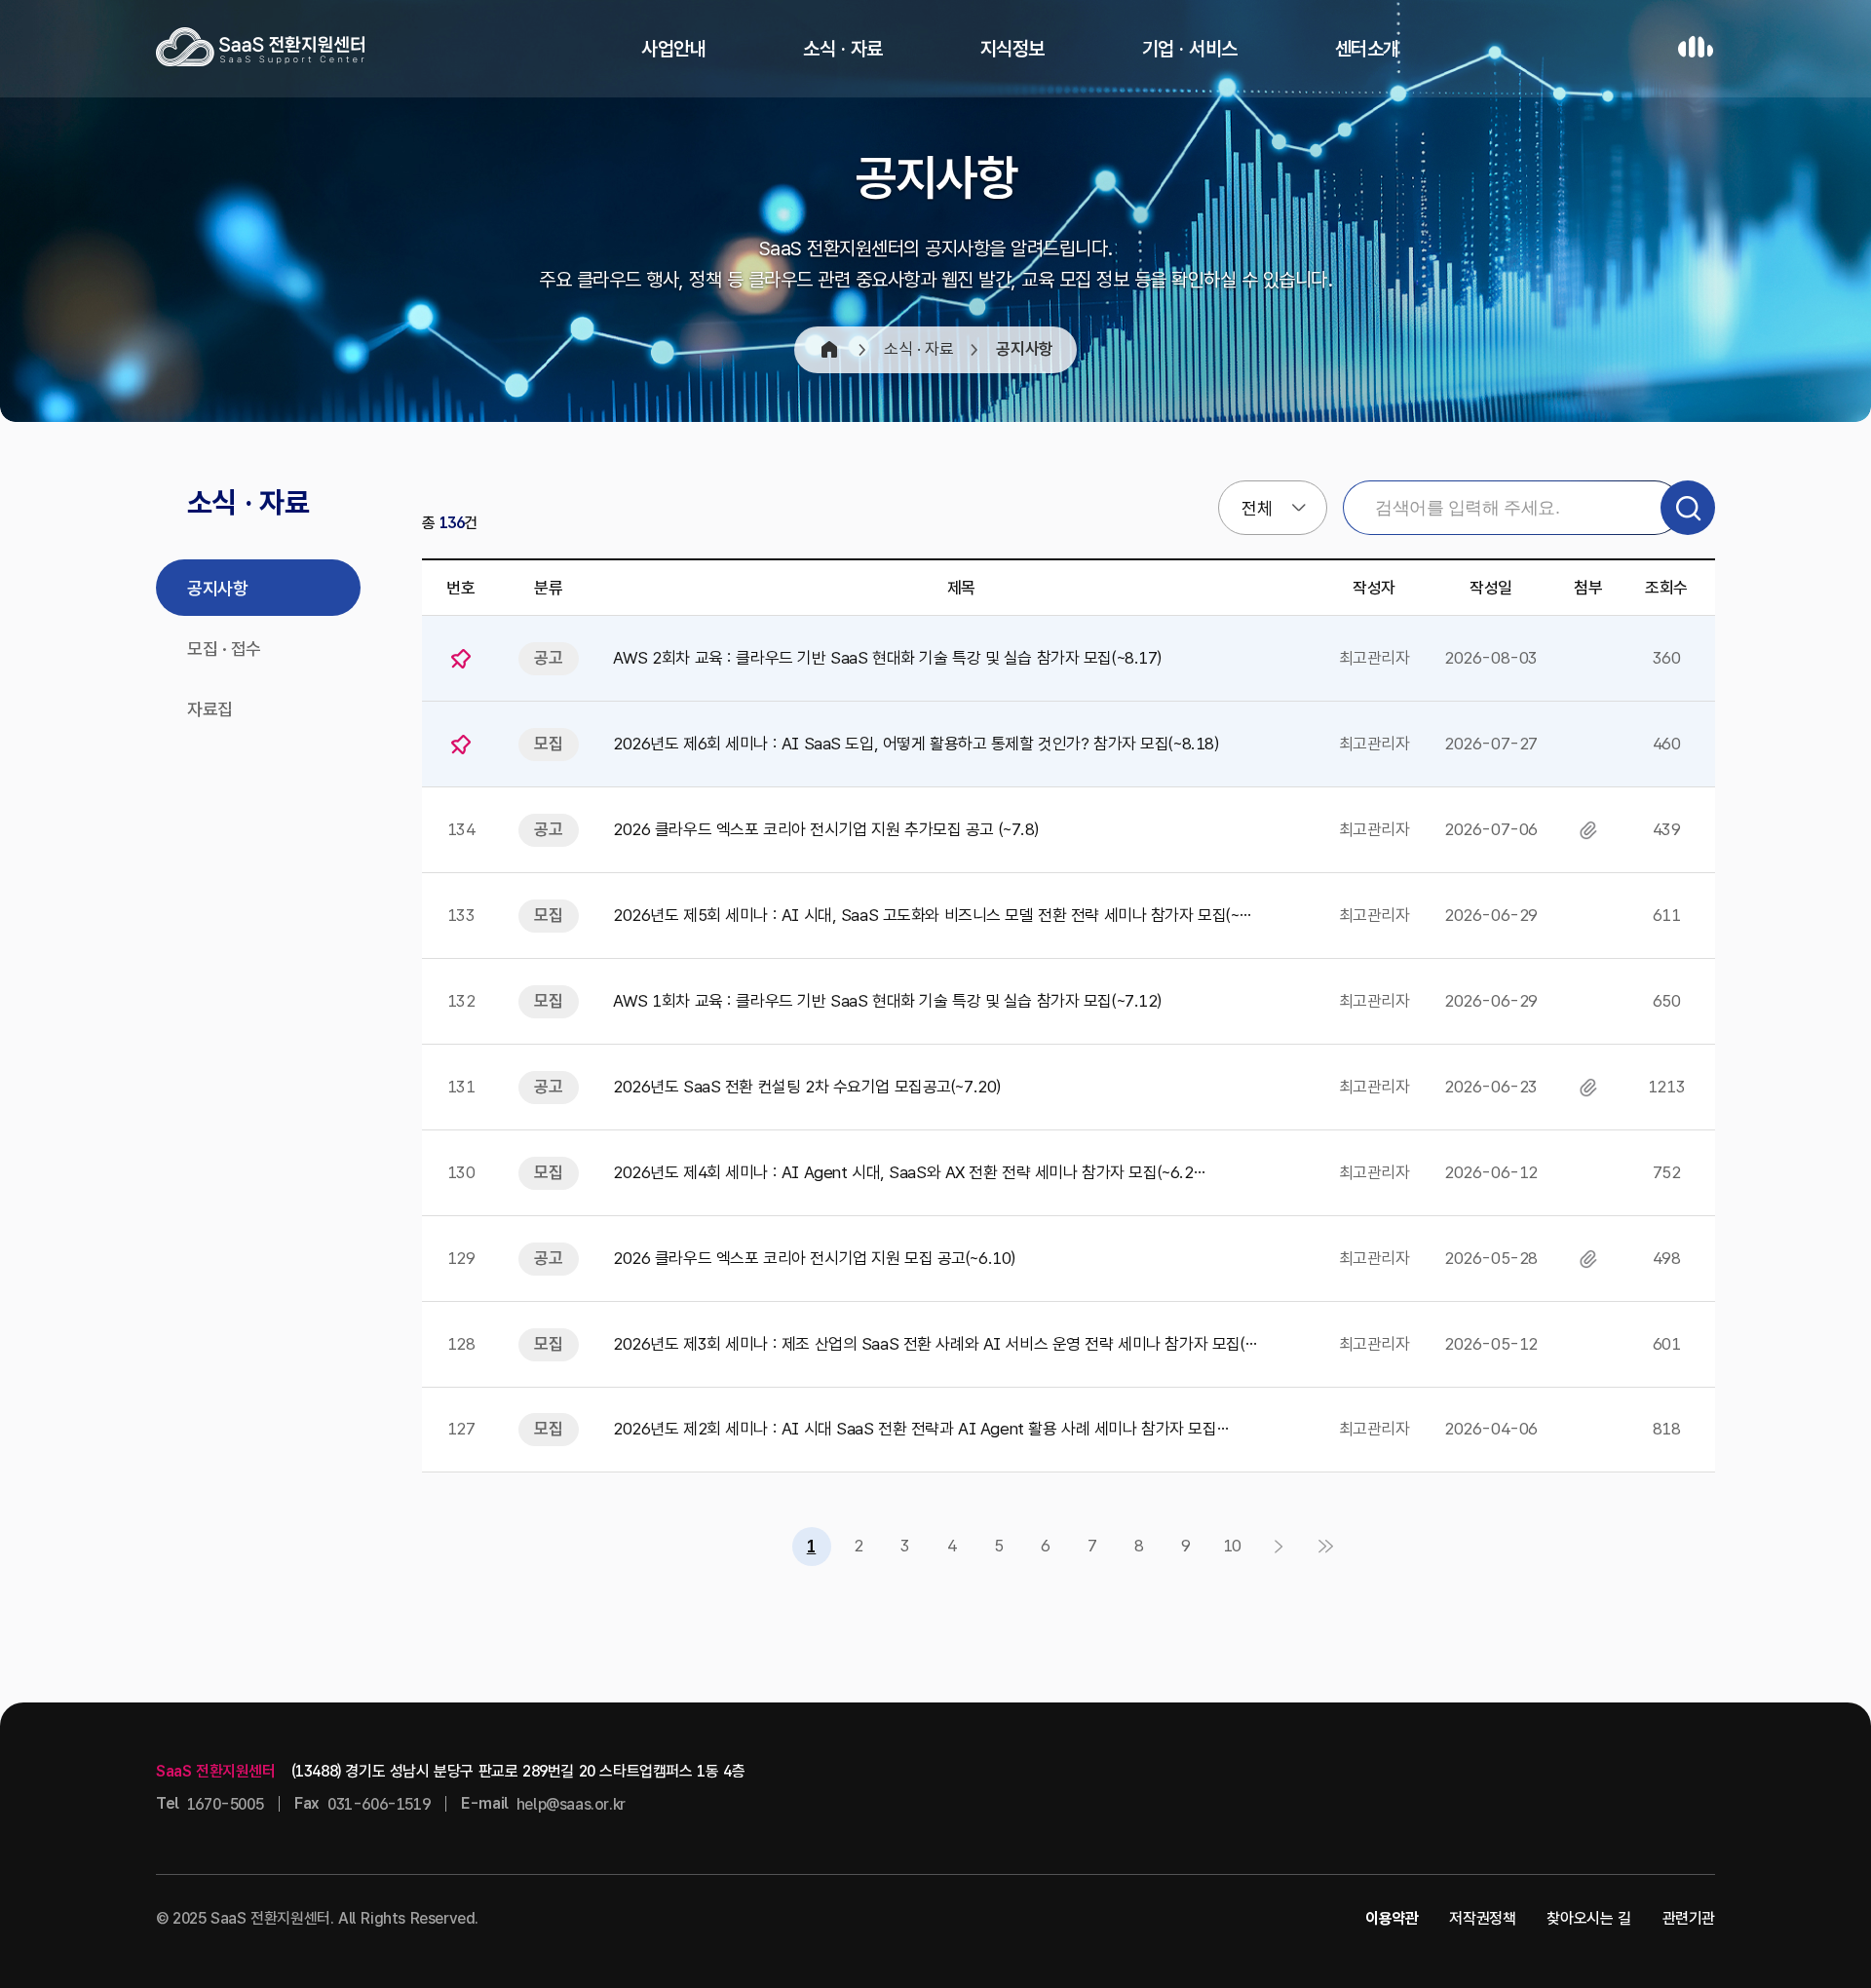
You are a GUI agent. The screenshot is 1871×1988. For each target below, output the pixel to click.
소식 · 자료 (843, 49)
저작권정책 (1482, 1918)
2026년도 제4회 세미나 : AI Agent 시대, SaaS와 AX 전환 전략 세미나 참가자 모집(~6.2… (909, 1172)
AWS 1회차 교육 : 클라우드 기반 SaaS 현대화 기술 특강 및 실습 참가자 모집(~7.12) (887, 1001)
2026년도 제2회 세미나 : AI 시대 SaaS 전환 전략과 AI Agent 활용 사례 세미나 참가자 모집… (920, 1429)
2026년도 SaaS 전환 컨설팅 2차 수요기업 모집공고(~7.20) (807, 1087)
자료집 (210, 709)
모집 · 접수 (224, 649)
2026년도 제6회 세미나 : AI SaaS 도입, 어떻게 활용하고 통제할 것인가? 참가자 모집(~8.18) (916, 744)
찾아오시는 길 (1588, 1918)
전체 (1257, 508)
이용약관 (1392, 1918)
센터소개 (1367, 49)
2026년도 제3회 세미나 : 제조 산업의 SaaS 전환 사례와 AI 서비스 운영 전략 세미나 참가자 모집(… (935, 1344)
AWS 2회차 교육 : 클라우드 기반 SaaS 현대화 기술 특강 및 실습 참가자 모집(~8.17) (887, 658)
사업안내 (673, 49)
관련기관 (1689, 1918)
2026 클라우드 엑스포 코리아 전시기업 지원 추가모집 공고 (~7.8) (826, 829)
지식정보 (1012, 49)
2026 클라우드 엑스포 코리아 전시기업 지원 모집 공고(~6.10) (814, 1258)
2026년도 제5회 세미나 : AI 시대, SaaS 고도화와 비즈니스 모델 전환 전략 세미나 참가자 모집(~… (932, 915)
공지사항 (217, 588)
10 (1232, 1546)
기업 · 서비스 (1190, 49)
